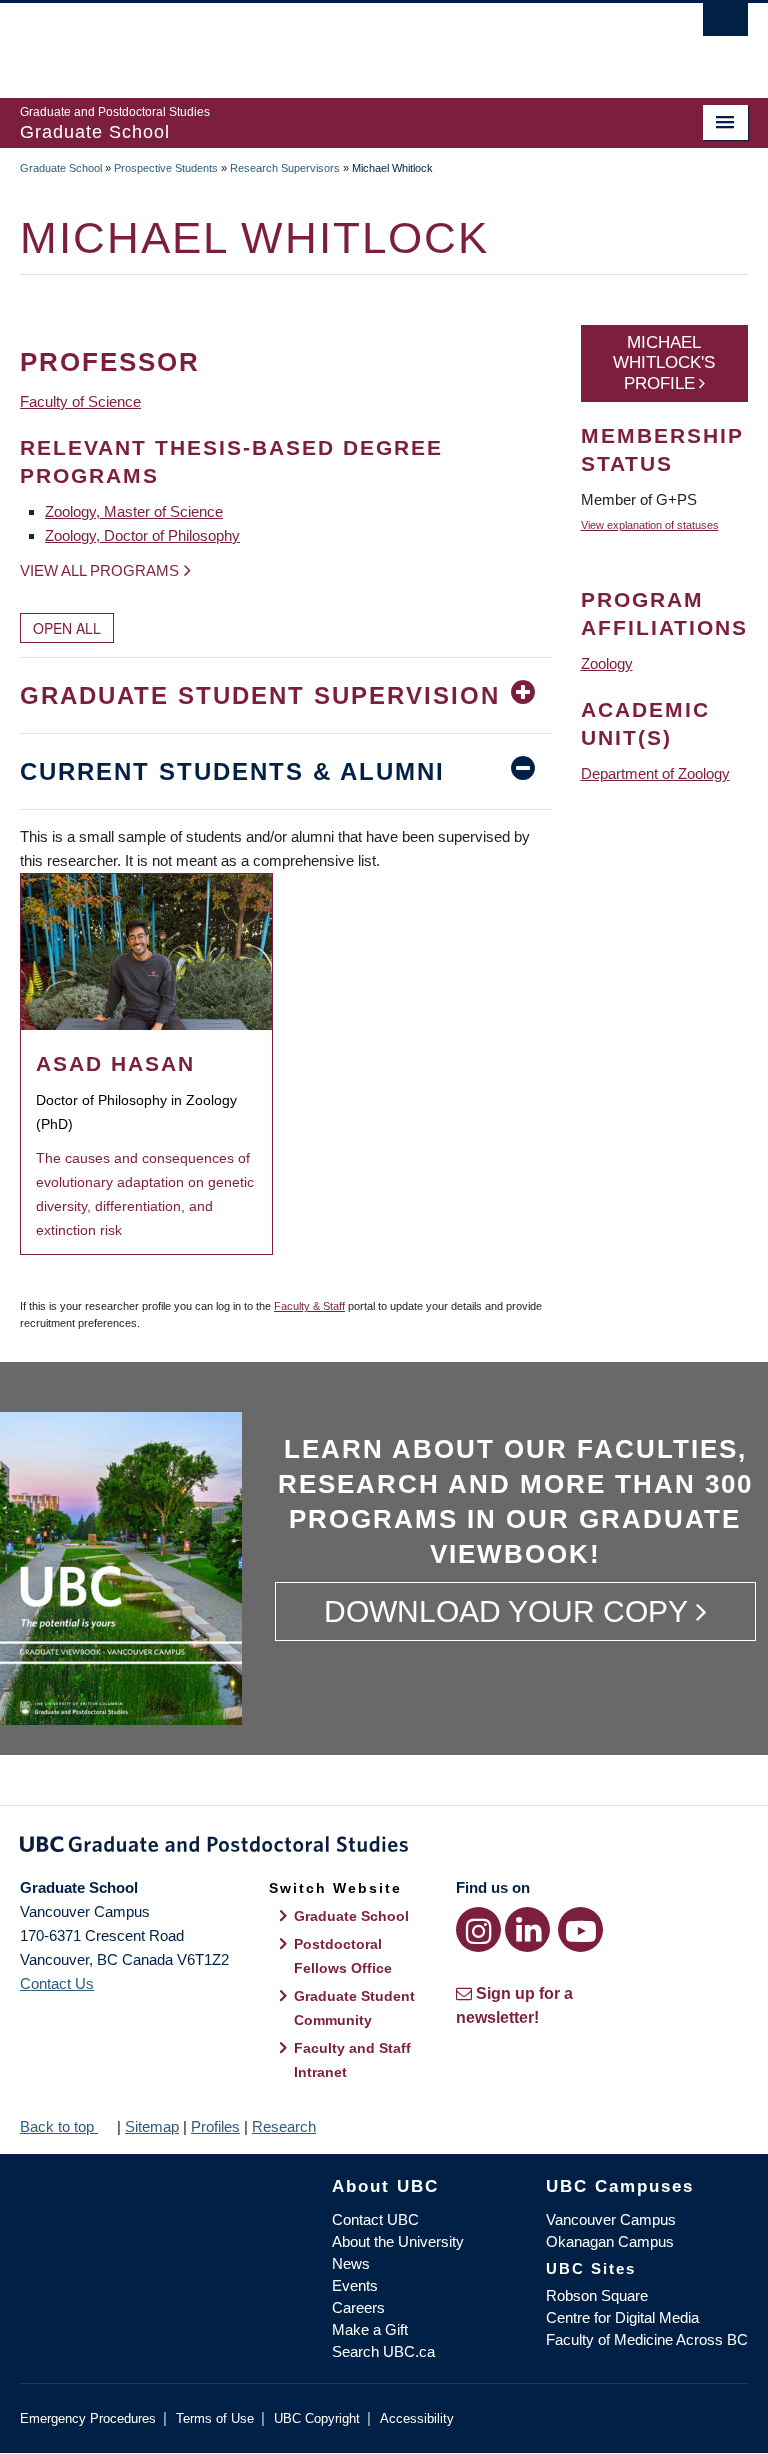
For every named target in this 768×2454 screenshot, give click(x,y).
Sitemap (152, 2126)
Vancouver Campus (611, 2219)
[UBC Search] (725, 25)
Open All (67, 628)
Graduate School (61, 168)
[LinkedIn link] (527, 1929)
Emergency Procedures (88, 2418)
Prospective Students (166, 168)
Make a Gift (370, 2329)
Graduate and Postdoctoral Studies (384, 1848)
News (351, 2263)
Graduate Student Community (354, 2008)
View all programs (99, 570)
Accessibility (417, 2418)
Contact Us (57, 1983)
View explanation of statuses (650, 525)
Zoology (607, 663)
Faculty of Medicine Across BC (647, 2339)
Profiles (215, 2126)
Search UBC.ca (383, 2351)
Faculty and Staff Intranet (352, 2060)
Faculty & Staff (309, 1306)
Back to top (59, 2126)
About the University (398, 2241)
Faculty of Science (80, 401)
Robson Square (597, 2295)
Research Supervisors (285, 168)
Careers (358, 2307)
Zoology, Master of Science (134, 511)
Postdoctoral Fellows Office (343, 1956)
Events (355, 2285)
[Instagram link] (478, 1929)
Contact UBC (375, 2219)
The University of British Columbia (329, 41)
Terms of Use (215, 2418)
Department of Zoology (655, 773)
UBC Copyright (317, 2418)
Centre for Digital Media (622, 2317)
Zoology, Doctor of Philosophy (142, 535)
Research (284, 2126)
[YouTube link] (580, 1929)
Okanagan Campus (610, 2241)
